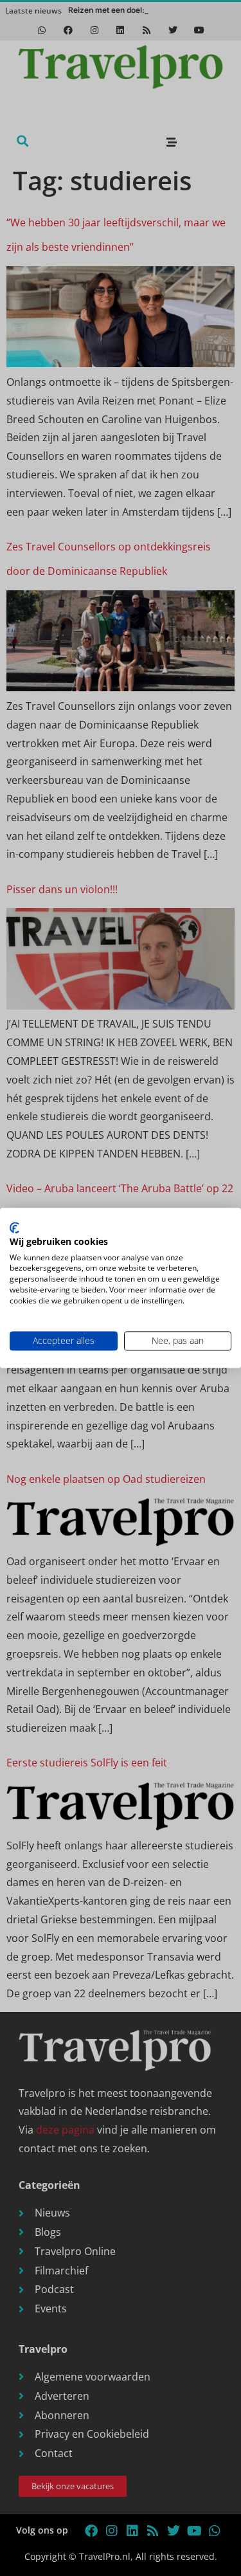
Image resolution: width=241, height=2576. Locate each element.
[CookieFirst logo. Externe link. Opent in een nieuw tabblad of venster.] (14, 1228)
